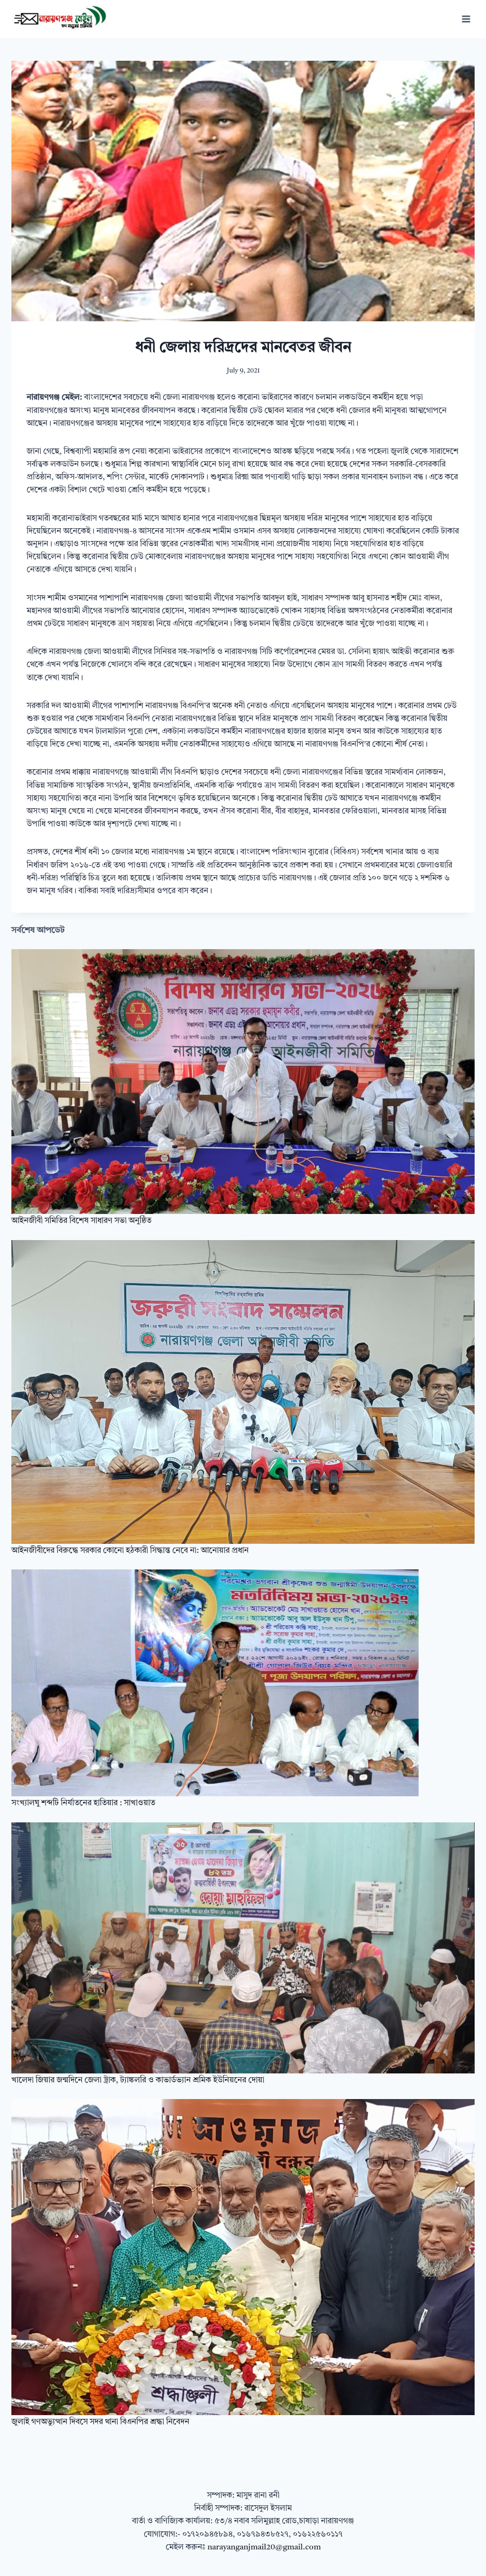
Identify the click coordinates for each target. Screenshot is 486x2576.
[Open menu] (466, 19)
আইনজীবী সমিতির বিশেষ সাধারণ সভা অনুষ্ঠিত (81, 1221)
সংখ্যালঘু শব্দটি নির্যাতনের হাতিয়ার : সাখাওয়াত (83, 1803)
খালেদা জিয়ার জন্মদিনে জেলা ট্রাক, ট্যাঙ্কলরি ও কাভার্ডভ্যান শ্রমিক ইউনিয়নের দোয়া (138, 2080)
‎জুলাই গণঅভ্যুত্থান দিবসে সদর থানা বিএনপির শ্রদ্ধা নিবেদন (100, 2422)
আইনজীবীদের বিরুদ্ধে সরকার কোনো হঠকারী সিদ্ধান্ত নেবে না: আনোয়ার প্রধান (130, 1551)
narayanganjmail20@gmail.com (264, 2547)
